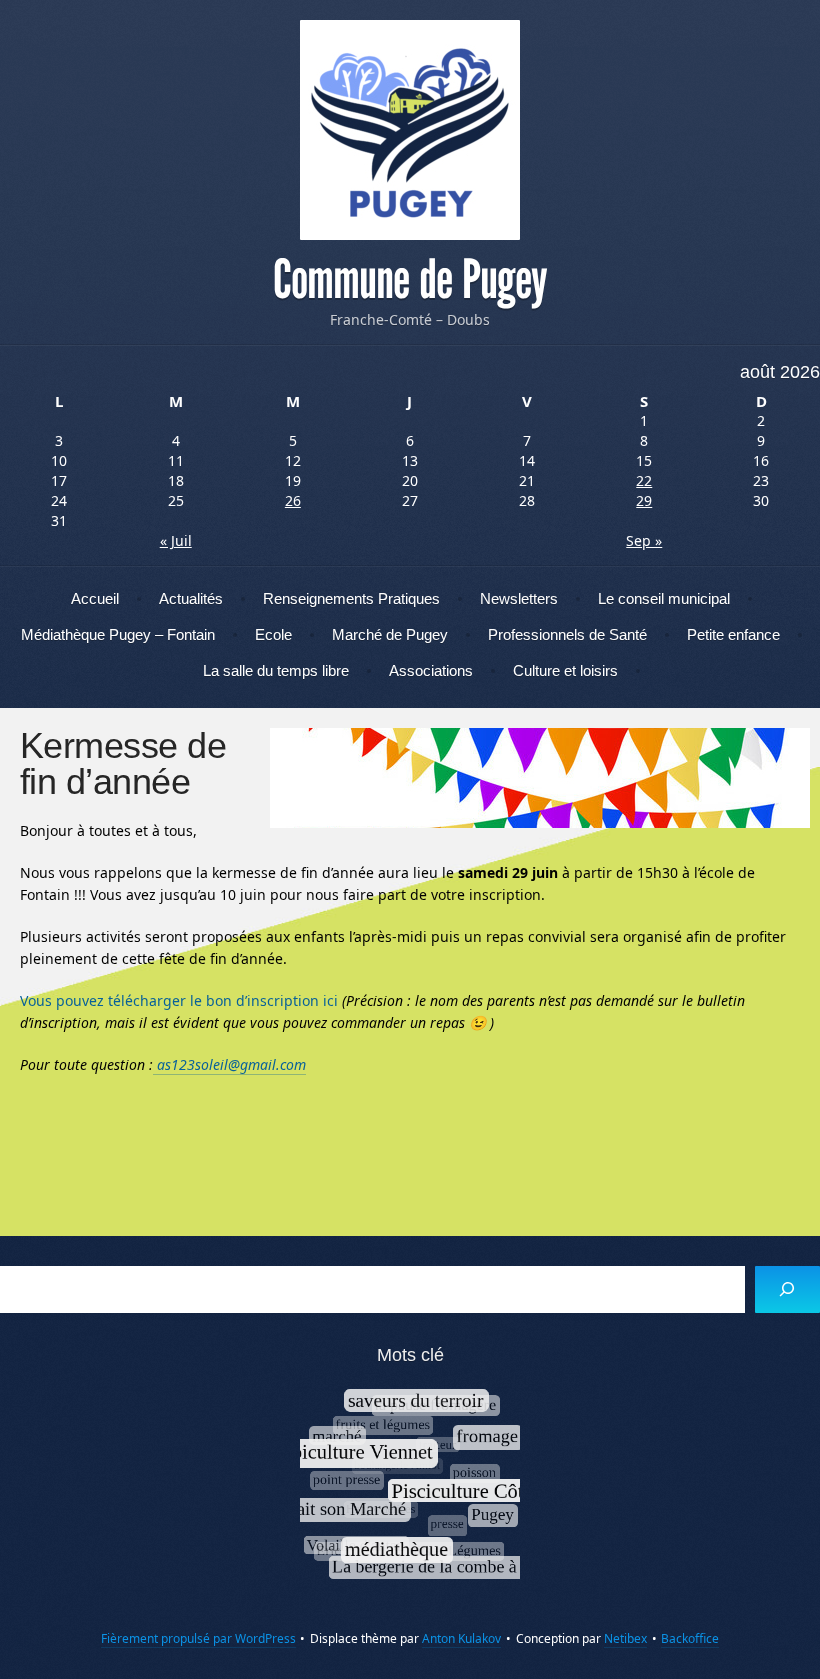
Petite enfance (733, 634)
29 (644, 500)
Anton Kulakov (461, 1638)
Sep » (644, 540)
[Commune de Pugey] (410, 130)
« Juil (176, 540)
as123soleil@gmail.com (229, 1064)
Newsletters (519, 598)
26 (293, 500)
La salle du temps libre (276, 670)
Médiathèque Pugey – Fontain (118, 634)
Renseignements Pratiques (351, 598)
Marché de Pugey (390, 634)
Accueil (95, 598)
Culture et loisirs (565, 670)
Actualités (191, 598)
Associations (431, 670)
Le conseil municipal (664, 598)
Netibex (625, 1638)
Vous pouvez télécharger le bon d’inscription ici (179, 1000)
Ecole (273, 634)
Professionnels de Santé (567, 634)
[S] (787, 1289)
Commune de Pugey (410, 280)
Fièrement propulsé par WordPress (198, 1638)
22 (644, 480)
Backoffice (690, 1638)
